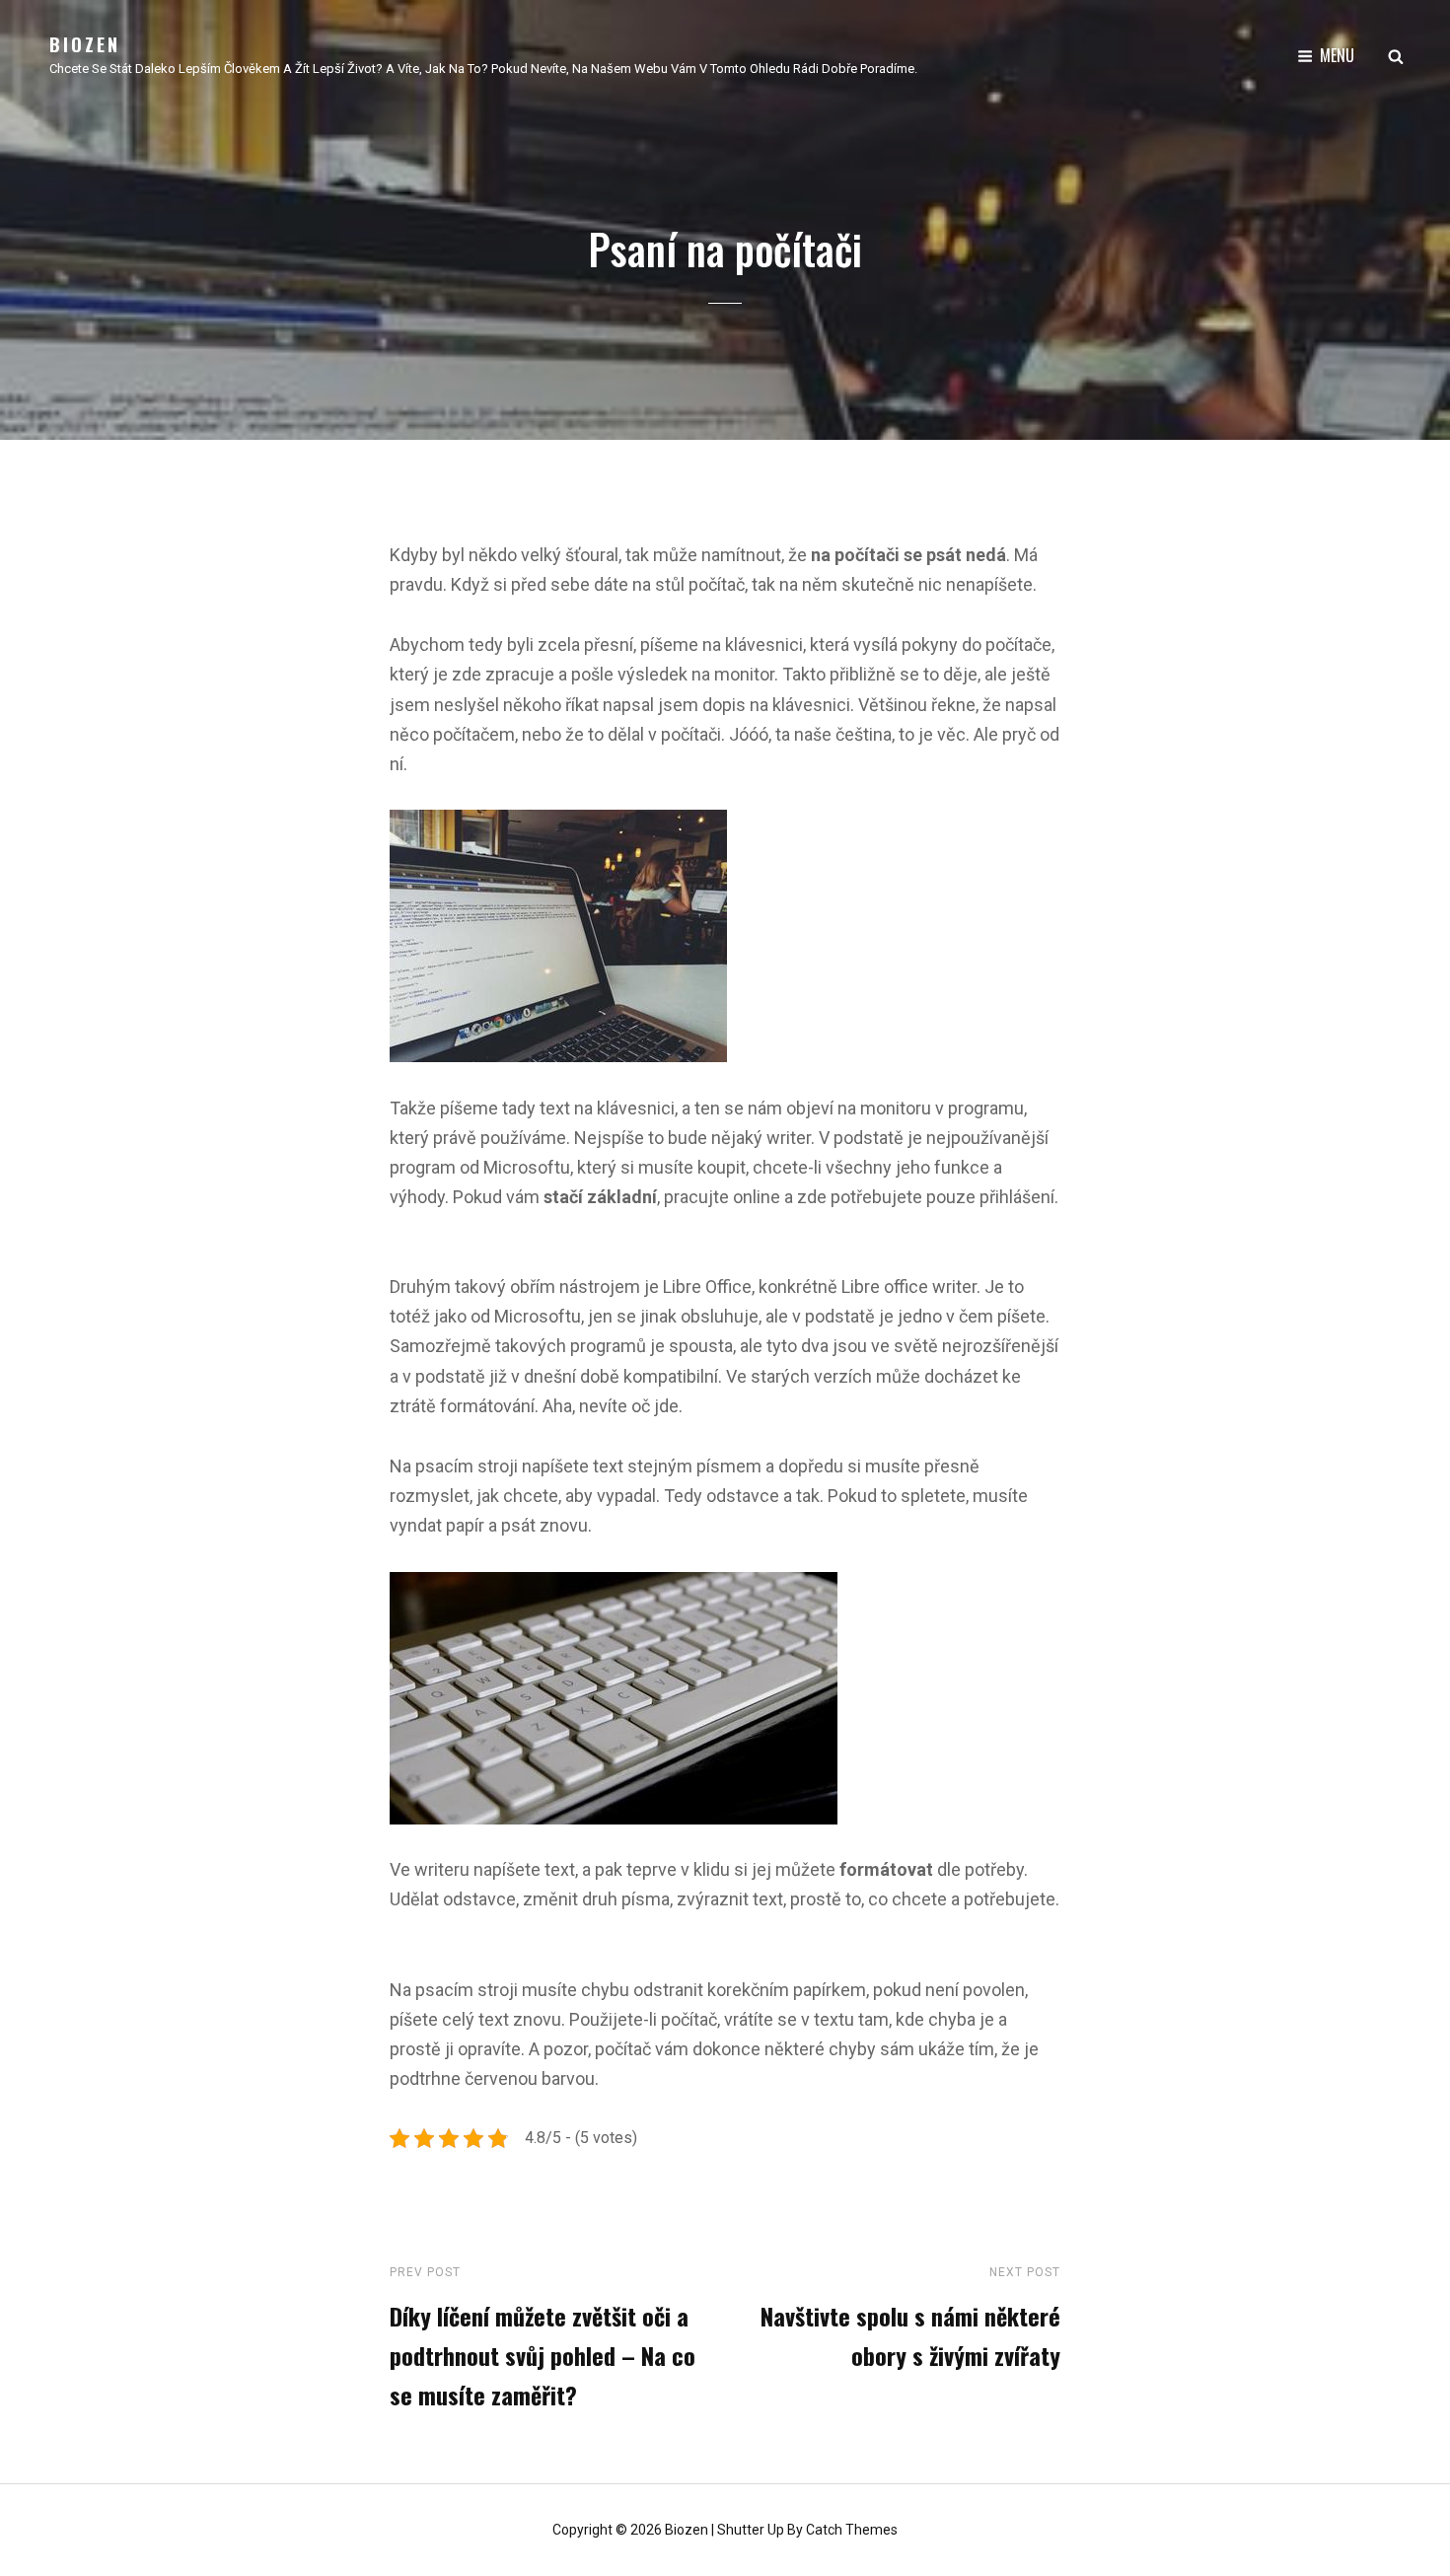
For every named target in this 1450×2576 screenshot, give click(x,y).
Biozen (85, 44)
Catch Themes (852, 2530)
